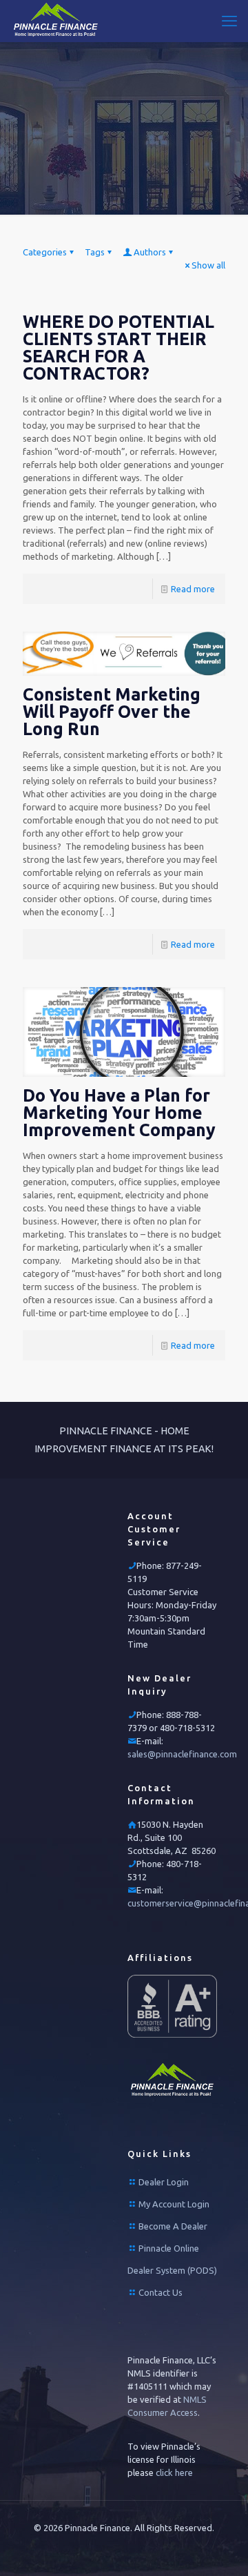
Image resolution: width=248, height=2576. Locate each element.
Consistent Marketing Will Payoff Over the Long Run (112, 712)
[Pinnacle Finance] (56, 21)
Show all (208, 265)
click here (174, 2472)
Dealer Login (164, 2182)
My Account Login (174, 2204)
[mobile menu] (229, 21)
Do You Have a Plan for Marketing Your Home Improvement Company (119, 1113)
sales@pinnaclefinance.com (182, 1754)
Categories (45, 252)
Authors (150, 252)
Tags (95, 252)
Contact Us (161, 2292)
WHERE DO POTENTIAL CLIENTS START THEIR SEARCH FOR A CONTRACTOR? (118, 348)
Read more (193, 589)
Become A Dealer (173, 2226)
